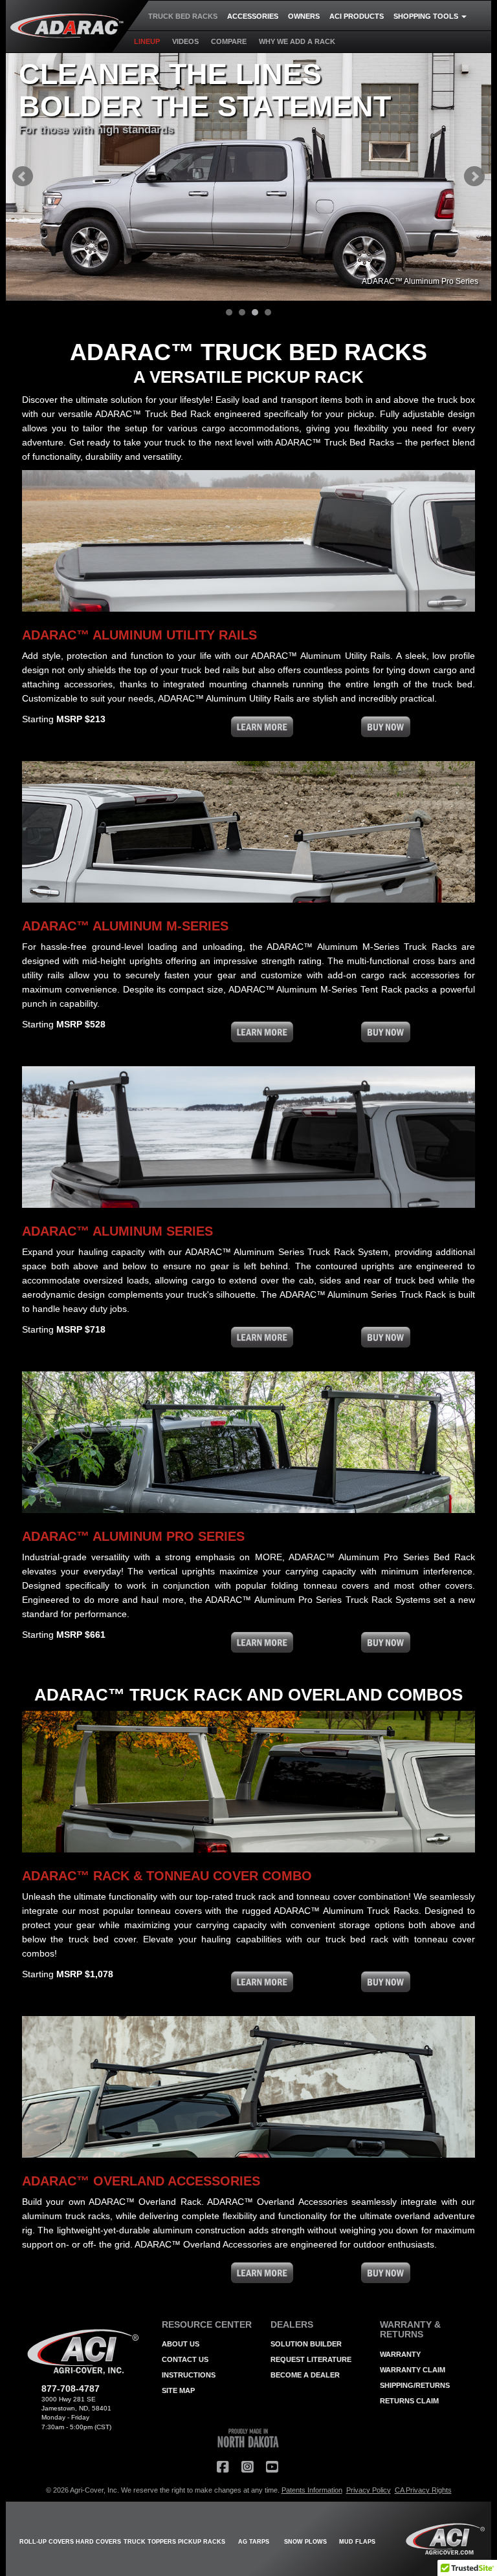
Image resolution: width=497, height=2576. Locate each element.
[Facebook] (223, 2467)
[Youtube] (272, 2467)
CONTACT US (185, 2359)
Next (474, 177)
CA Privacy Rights (423, 2490)
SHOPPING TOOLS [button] (427, 16)
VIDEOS (185, 41)
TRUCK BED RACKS (183, 16)
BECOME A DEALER (305, 2375)
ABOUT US (181, 2344)
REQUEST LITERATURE (311, 2359)
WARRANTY (400, 2354)
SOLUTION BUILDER (306, 2344)
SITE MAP (178, 2390)
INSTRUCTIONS (189, 2375)
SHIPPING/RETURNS (415, 2385)
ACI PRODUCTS (357, 16)
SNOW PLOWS (305, 2542)
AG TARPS (254, 2542)
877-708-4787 (71, 2388)
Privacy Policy (369, 2490)
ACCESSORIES (253, 16)
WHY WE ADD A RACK (297, 41)
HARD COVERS (98, 2542)
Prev (23, 177)
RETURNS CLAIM (409, 2401)
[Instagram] (247, 2467)
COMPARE (229, 41)
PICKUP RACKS (202, 2542)
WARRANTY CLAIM (413, 2370)
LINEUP (147, 41)
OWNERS (304, 16)
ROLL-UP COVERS (47, 2542)
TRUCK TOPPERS (150, 2542)
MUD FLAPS (357, 2542)
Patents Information (312, 2490)
